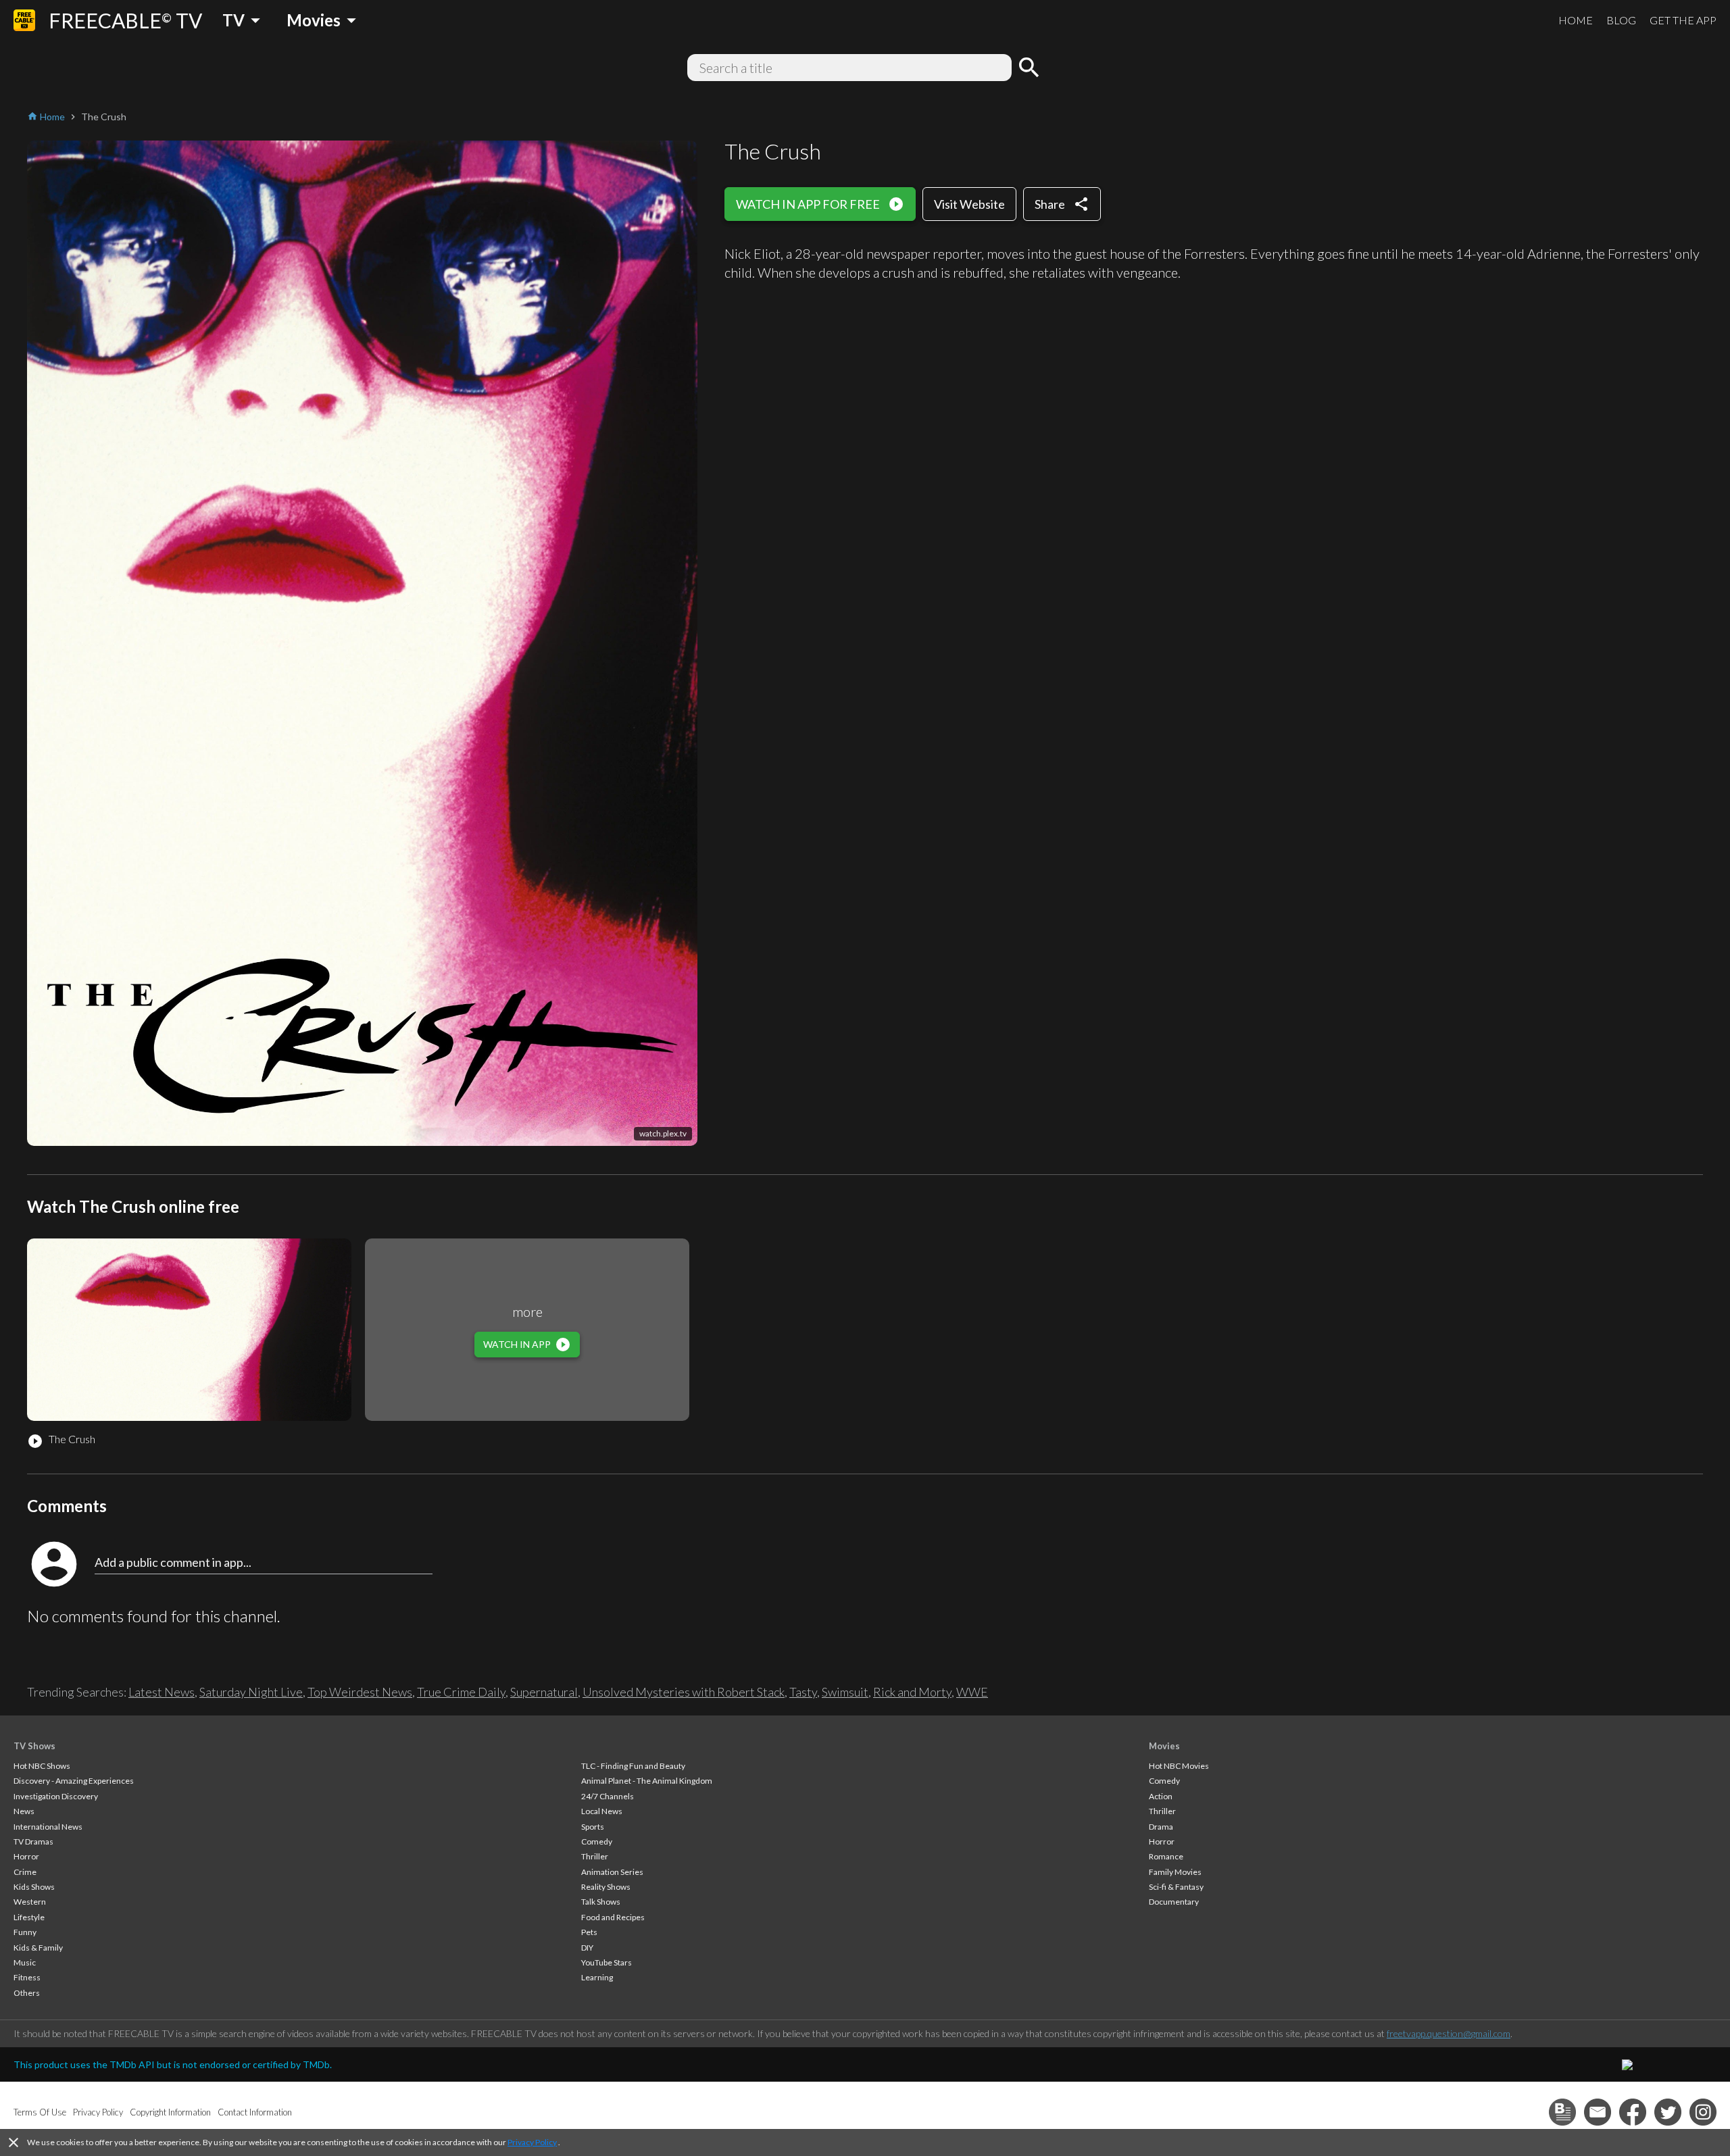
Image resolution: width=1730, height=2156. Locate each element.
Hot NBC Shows (42, 1766)
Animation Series (612, 1872)
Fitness (27, 1977)
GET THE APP (1683, 20)
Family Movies (1175, 1872)
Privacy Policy (532, 2142)
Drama (1161, 1827)
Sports (593, 1827)
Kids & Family (38, 1948)
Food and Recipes (613, 1917)
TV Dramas (33, 1841)
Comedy (597, 1841)
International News (48, 1827)
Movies (1164, 1746)
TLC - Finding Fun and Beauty (633, 1766)
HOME (1576, 20)
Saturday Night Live (251, 1692)
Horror (26, 1856)
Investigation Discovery (56, 1796)
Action (1161, 1796)
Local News (602, 1811)
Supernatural (544, 1692)
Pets (589, 1932)
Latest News (162, 1692)
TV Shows (34, 1746)
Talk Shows (601, 1902)
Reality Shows (606, 1887)
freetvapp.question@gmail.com (1449, 2033)
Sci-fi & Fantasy (1176, 1887)
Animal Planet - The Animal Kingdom (647, 1781)
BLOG (1621, 20)
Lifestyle (29, 1917)
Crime (25, 1872)
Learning (597, 1977)
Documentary (1174, 1902)
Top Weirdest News (360, 1692)
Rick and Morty (912, 1692)
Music (25, 1962)
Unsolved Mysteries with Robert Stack (684, 1692)
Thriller (595, 1856)
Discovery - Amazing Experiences (74, 1781)
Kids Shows (34, 1887)
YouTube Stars (607, 1962)
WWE (972, 1692)
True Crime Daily (461, 1692)
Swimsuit (845, 1692)
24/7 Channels (608, 1796)
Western (30, 1902)
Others (27, 1993)
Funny (25, 1932)
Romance (1166, 1856)
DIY (587, 1948)
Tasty (803, 1692)
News (24, 1811)
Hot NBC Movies (1179, 1766)
